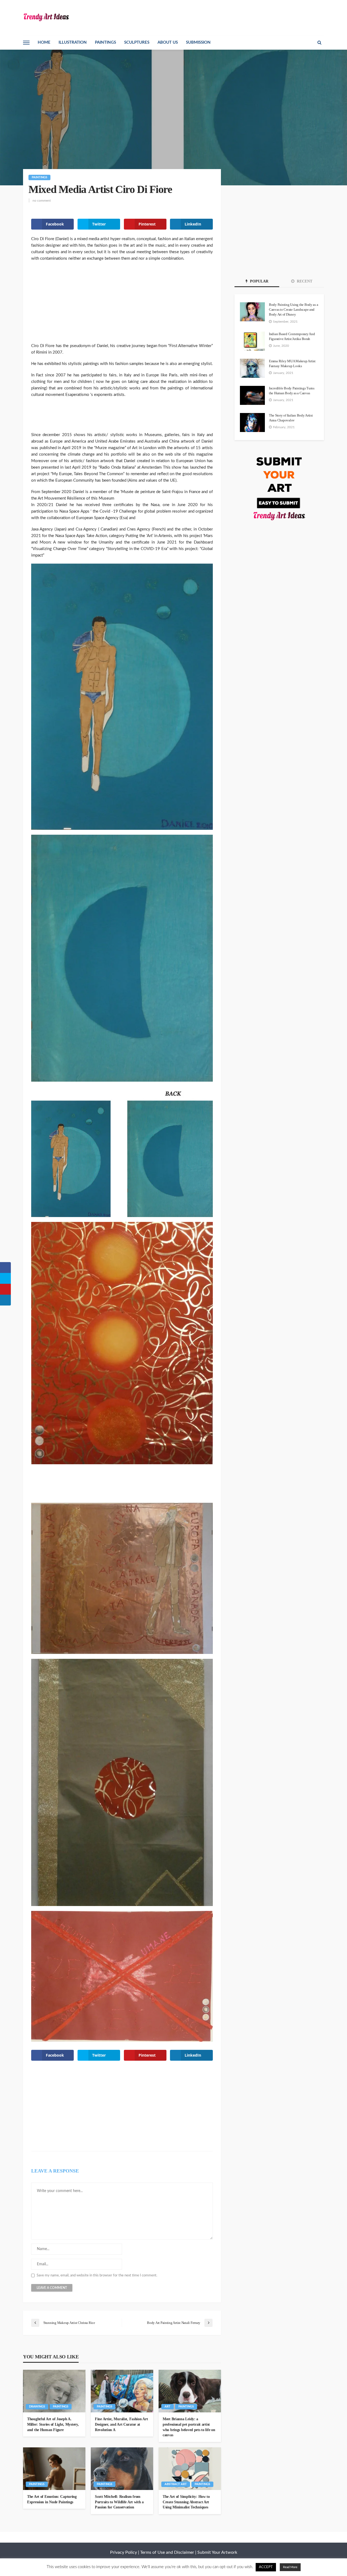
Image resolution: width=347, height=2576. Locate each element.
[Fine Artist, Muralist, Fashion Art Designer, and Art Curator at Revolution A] (122, 2391)
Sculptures (137, 42)
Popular (259, 281)
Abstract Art (176, 2484)
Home (44, 42)
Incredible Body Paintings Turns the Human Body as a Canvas (292, 391)
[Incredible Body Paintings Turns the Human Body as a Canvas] (252, 395)
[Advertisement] (122, 305)
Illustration (73, 42)
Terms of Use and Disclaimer (167, 2552)
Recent (304, 281)
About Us (168, 42)
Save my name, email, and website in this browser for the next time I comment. (97, 2275)
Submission (198, 42)
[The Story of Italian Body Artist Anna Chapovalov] (252, 423)
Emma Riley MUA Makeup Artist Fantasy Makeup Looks (292, 363)
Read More (290, 2567)
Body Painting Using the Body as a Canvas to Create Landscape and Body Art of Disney (293, 309)
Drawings (37, 2407)
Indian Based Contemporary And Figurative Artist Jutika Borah (292, 336)
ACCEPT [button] (266, 2567)
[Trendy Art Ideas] (46, 17)
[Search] (319, 43)
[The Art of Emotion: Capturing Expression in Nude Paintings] (54, 2469)
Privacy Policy (123, 2552)
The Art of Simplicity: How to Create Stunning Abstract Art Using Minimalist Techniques (186, 2502)
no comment (42, 201)
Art (168, 2407)
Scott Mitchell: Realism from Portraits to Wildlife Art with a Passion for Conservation (119, 2502)
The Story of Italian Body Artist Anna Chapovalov (291, 418)
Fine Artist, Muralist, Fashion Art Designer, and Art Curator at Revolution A (121, 2424)
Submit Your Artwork (217, 2552)
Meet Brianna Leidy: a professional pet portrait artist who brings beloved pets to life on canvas (189, 2427)
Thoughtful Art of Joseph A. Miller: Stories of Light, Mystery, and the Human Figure (53, 2424)
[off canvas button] (26, 43)
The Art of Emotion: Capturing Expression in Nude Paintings (52, 2499)
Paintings (105, 42)
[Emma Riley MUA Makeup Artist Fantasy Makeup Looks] (252, 368)
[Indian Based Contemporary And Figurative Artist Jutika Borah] (252, 341)
